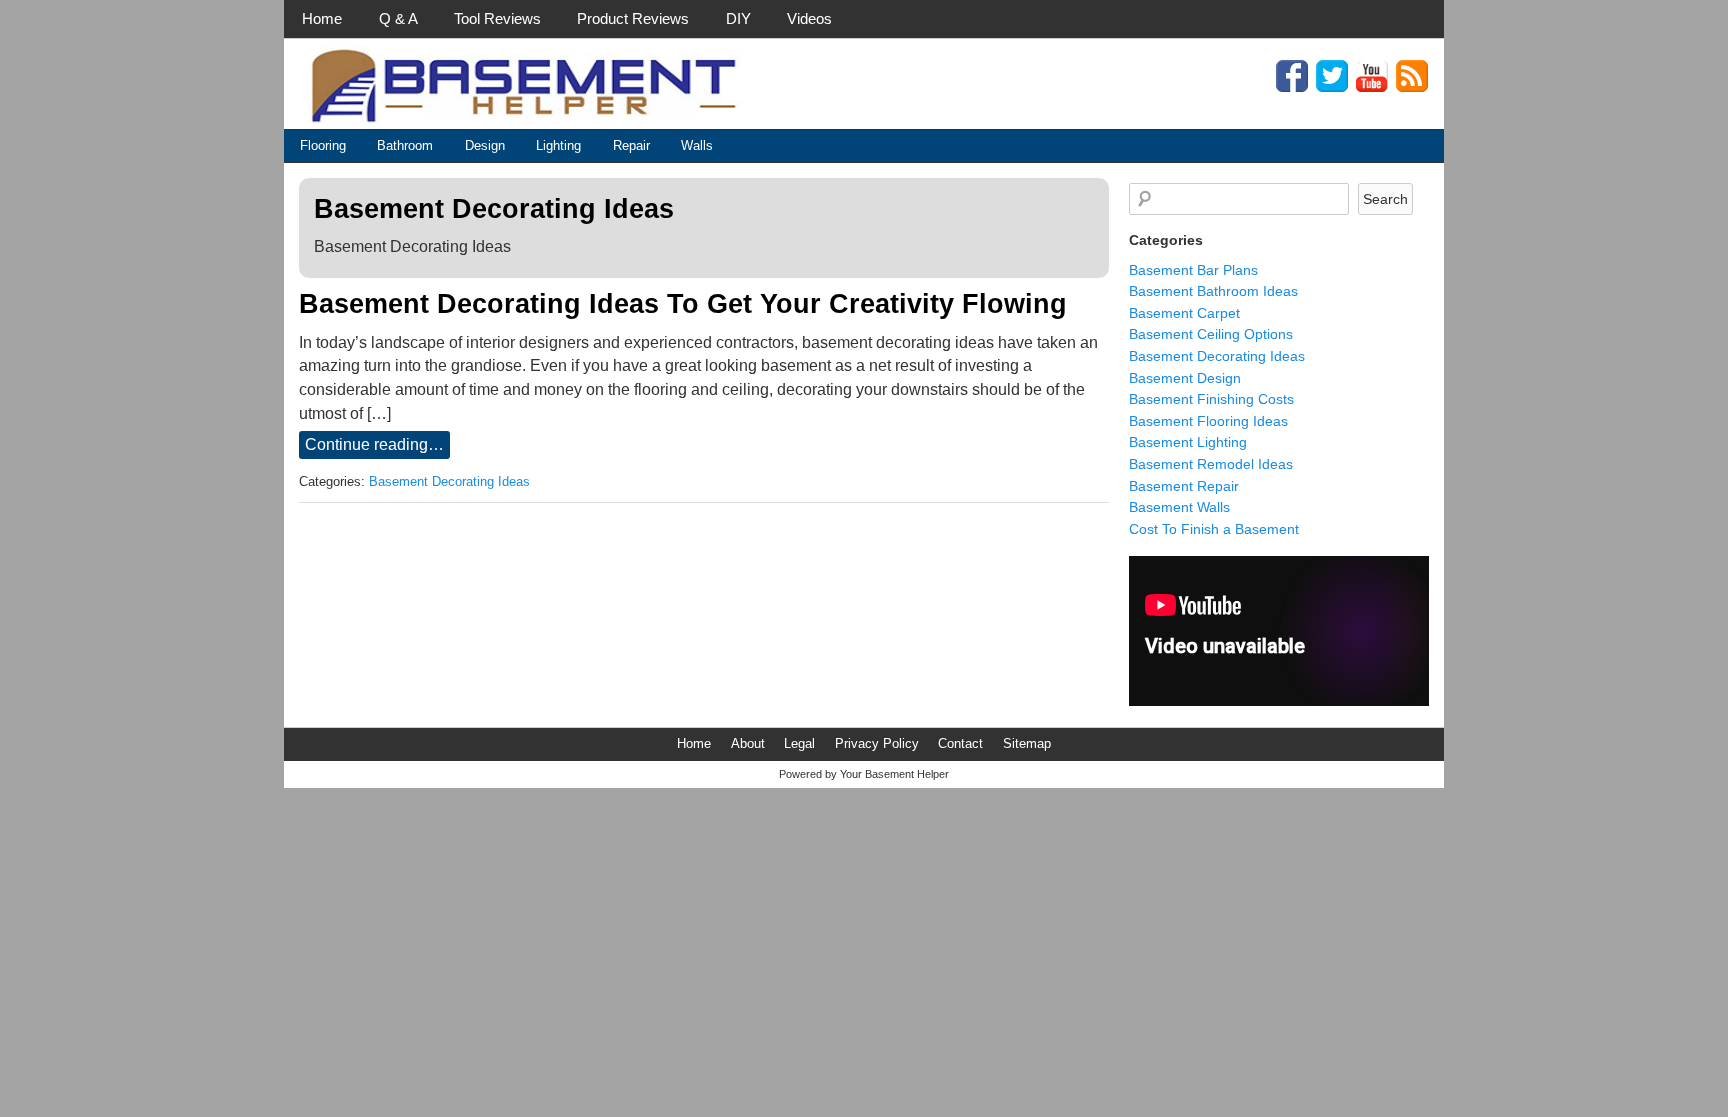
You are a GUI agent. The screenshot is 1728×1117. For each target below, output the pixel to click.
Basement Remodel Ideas (1211, 464)
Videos (809, 18)
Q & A (398, 18)
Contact (960, 743)
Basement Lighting (1188, 442)
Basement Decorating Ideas (449, 482)
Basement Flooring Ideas (1208, 421)
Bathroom (405, 145)
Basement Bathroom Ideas (1213, 291)
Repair (631, 145)
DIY (738, 18)
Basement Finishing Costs (1211, 399)
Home (322, 18)
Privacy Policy (877, 743)
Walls (697, 145)
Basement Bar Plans (1193, 270)
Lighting (558, 145)
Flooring (323, 145)
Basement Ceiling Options (1211, 334)
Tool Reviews (497, 18)
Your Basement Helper (894, 774)
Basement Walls (1179, 507)
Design (485, 145)
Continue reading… (374, 444)
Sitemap (1027, 743)
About (748, 743)
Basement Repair (1184, 486)
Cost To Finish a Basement (1214, 529)
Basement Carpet (1184, 313)
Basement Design (1185, 378)
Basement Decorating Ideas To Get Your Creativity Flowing (683, 304)
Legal (799, 743)
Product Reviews (633, 18)
